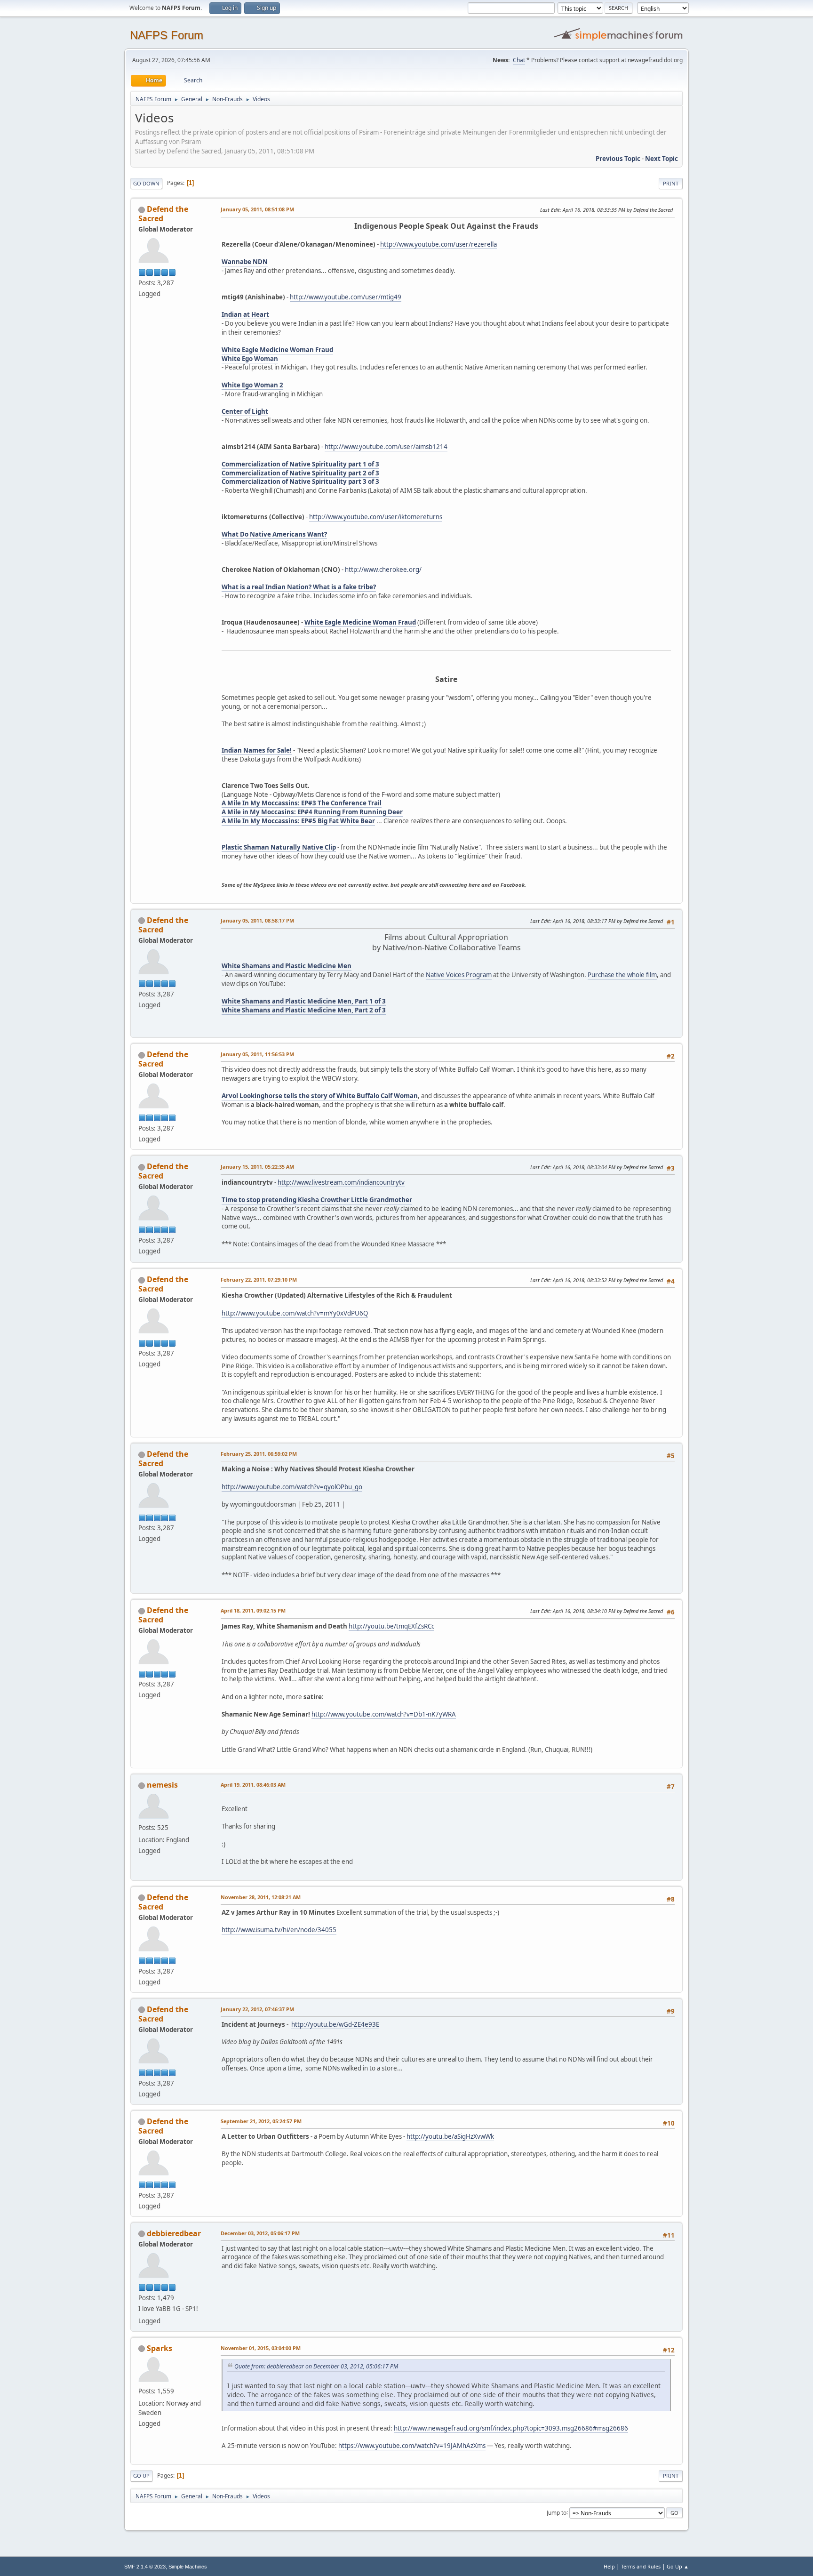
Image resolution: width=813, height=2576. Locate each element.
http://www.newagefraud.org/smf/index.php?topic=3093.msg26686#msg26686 (511, 2428)
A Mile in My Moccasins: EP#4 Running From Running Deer (312, 812)
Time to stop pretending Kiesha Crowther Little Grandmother (317, 1200)
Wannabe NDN (245, 262)
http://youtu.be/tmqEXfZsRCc (391, 1626)
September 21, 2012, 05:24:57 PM (261, 2121)
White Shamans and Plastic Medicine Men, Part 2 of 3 (304, 1010)
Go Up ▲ (678, 2566)
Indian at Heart (245, 314)
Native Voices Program (459, 975)
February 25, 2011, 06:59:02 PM (259, 1454)
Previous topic (618, 159)
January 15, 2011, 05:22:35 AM (257, 1167)
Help (609, 2566)
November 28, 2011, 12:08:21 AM (261, 1897)
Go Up (141, 2476)
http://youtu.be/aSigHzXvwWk (450, 2136)
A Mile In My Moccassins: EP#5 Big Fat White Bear (298, 821)
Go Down (146, 183)
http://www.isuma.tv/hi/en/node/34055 (279, 1930)
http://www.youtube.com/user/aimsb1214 (386, 447)
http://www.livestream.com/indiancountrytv (341, 1182)
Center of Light (245, 411)
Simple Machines (188, 2567)
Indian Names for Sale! (257, 750)
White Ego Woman (250, 359)
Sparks (159, 2348)
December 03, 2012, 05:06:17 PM (260, 2233)
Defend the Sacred (163, 214)
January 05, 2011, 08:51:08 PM (257, 209)
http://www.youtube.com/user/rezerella (438, 244)
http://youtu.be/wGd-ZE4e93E (335, 2024)
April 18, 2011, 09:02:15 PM (253, 1610)
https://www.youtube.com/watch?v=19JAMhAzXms (412, 2446)
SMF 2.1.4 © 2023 (145, 2567)
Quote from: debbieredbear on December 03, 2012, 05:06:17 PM (316, 2366)
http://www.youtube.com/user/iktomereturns (376, 517)
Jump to (557, 2512)
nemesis (162, 1785)
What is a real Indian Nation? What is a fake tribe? (299, 587)
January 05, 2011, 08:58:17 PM (257, 920)
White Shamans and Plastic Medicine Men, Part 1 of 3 (304, 1001)
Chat (519, 60)
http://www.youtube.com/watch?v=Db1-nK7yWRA (384, 1714)
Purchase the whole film (622, 975)
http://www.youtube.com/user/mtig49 (346, 297)
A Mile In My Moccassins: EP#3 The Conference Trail (302, 803)
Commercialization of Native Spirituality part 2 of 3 (300, 473)
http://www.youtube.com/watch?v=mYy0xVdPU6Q (295, 1313)
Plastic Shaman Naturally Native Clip (279, 847)
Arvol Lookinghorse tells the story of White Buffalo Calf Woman (320, 1096)
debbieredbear (174, 2233)
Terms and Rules (641, 2566)
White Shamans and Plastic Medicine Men (287, 966)
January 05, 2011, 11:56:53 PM (257, 1054)
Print (671, 183)
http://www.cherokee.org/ (383, 570)
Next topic (662, 159)
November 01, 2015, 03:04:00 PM (261, 2348)
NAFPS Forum (167, 35)
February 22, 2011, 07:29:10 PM (259, 1280)
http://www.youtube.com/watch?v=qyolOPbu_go (292, 1487)
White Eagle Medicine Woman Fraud (277, 350)
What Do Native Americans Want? (274, 534)
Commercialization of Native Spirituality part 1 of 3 (300, 464)
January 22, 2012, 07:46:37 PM (257, 2009)
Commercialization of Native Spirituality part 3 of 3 (300, 481)
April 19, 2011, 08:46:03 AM (253, 1785)
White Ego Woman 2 (252, 385)
